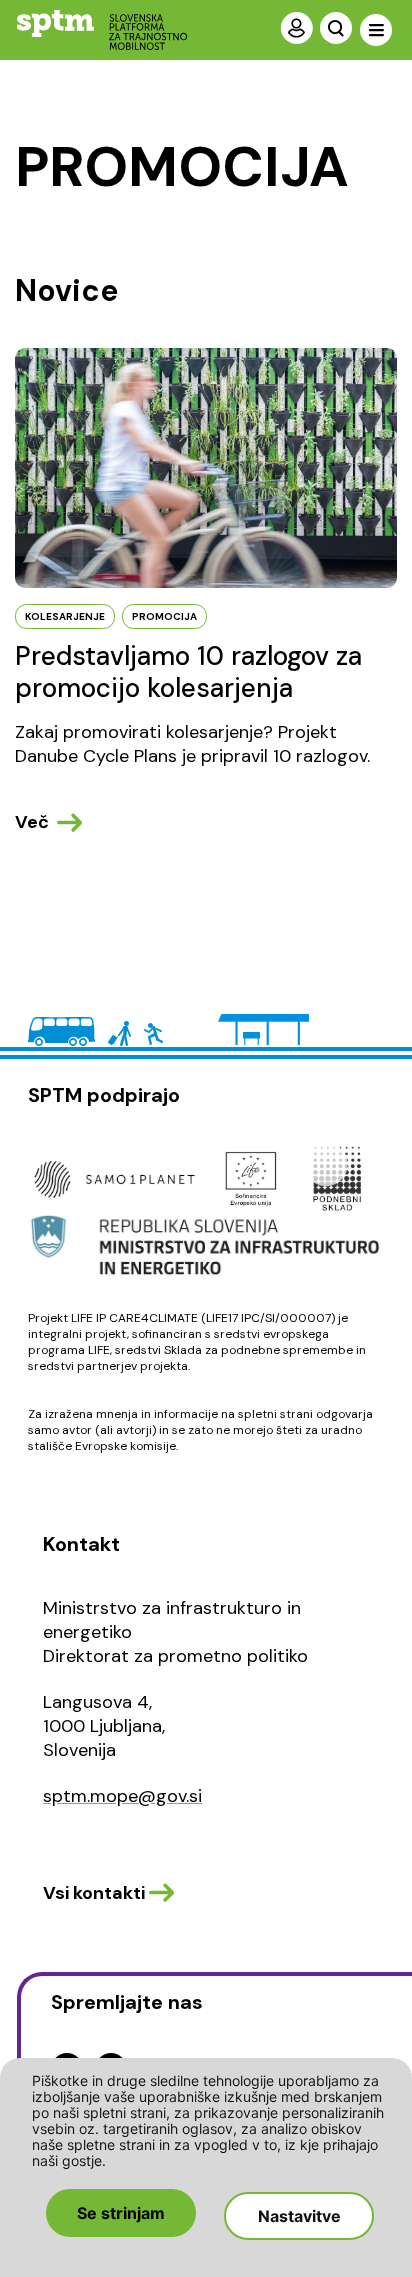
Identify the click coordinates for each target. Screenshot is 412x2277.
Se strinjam (121, 2213)
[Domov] (85, 30)
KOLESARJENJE (65, 616)
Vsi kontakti (94, 1893)
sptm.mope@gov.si (122, 1796)
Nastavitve (299, 2216)
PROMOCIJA (164, 616)
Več (32, 822)
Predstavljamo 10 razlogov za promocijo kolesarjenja (188, 672)
